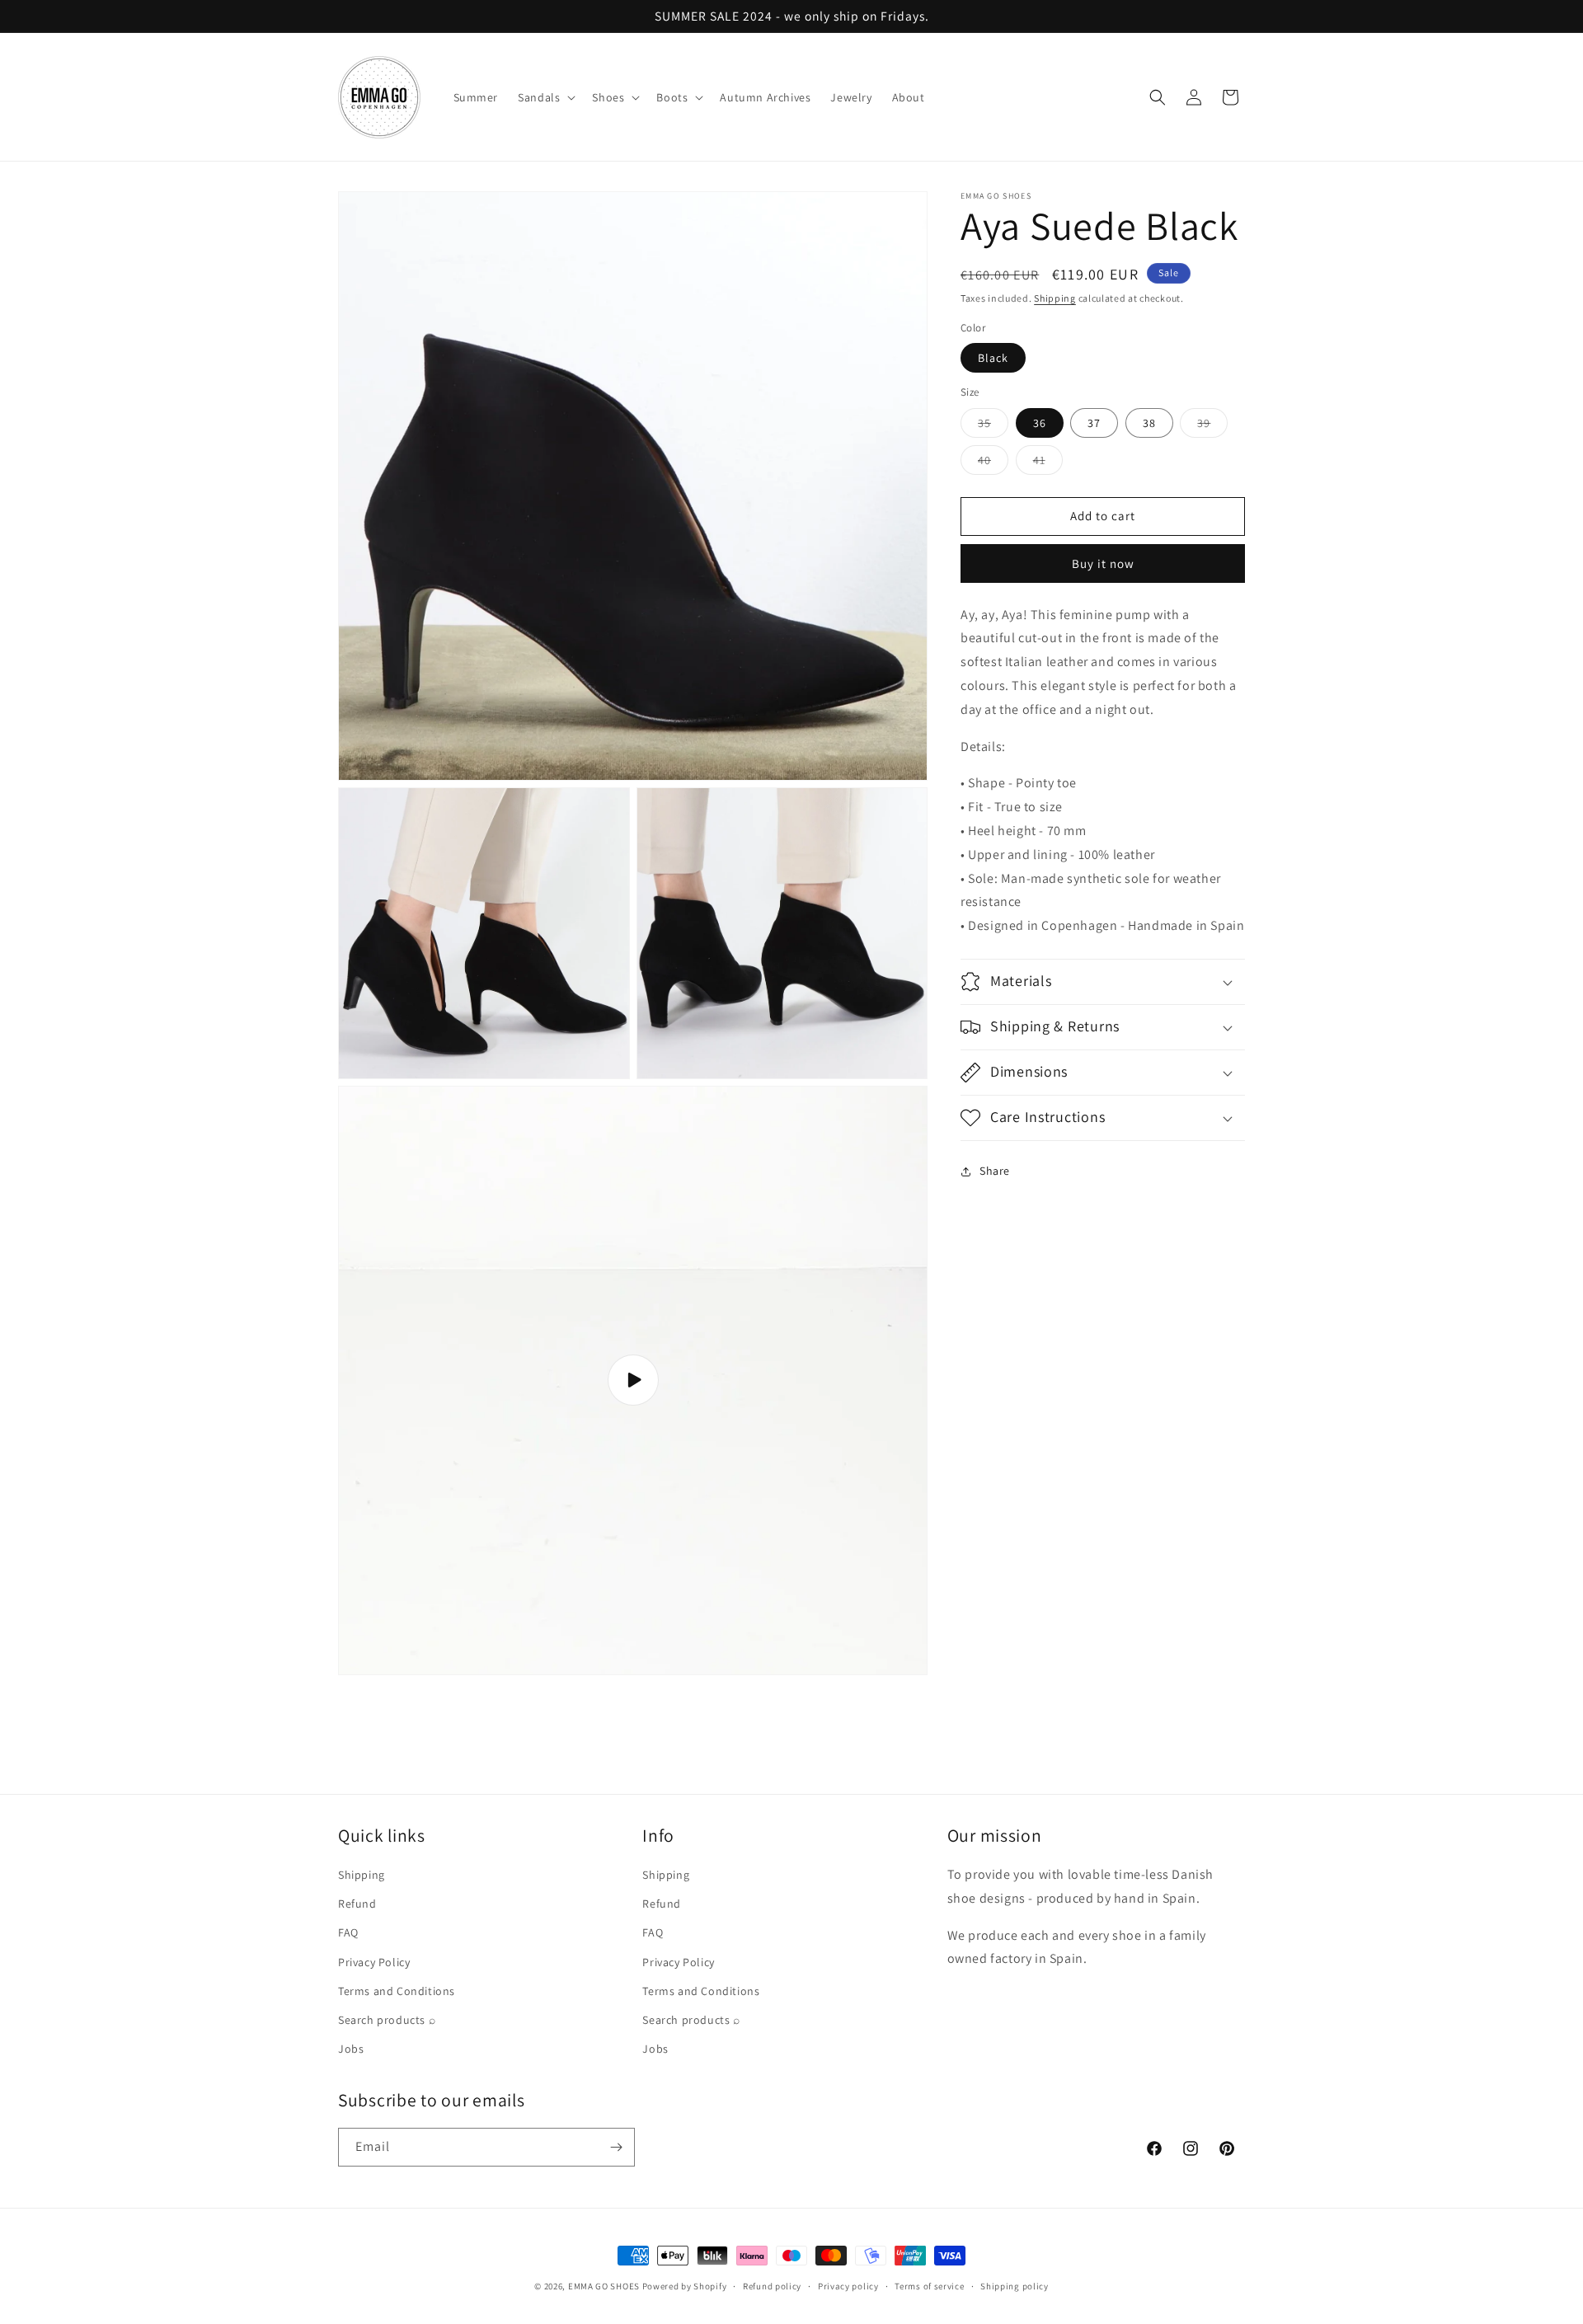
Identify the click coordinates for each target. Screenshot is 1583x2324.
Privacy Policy (374, 1962)
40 (993, 463)
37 (1094, 423)
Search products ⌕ (387, 2020)
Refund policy (772, 2285)
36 (1040, 423)
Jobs (351, 2049)
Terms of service (929, 2285)
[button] (545, 97)
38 (1149, 423)
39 (1212, 426)
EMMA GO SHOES (604, 2286)
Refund (357, 1904)
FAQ (348, 1933)
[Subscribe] (616, 2147)
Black (993, 358)
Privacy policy (848, 2285)
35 (993, 426)
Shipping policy (1015, 2285)
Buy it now (1103, 563)
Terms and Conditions (397, 1991)
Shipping (1055, 298)
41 (1048, 463)
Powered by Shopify (685, 2286)
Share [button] (995, 1171)
